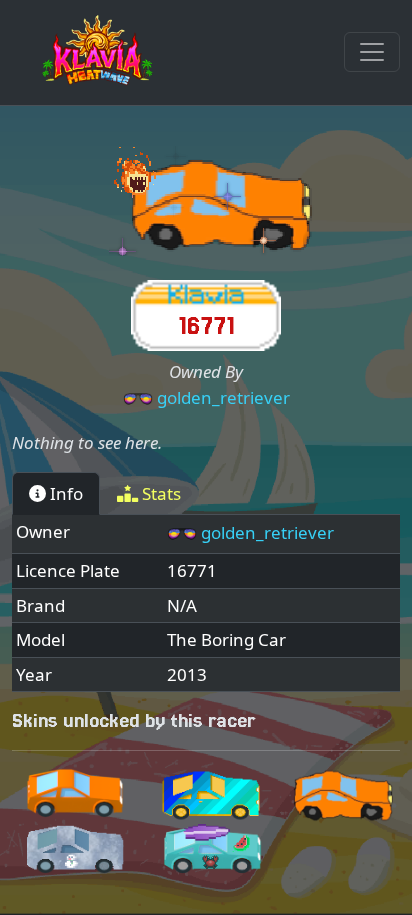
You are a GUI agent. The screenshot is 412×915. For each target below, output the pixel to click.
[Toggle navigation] (372, 52)
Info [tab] (64, 493)
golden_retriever (223, 397)
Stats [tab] (159, 493)
